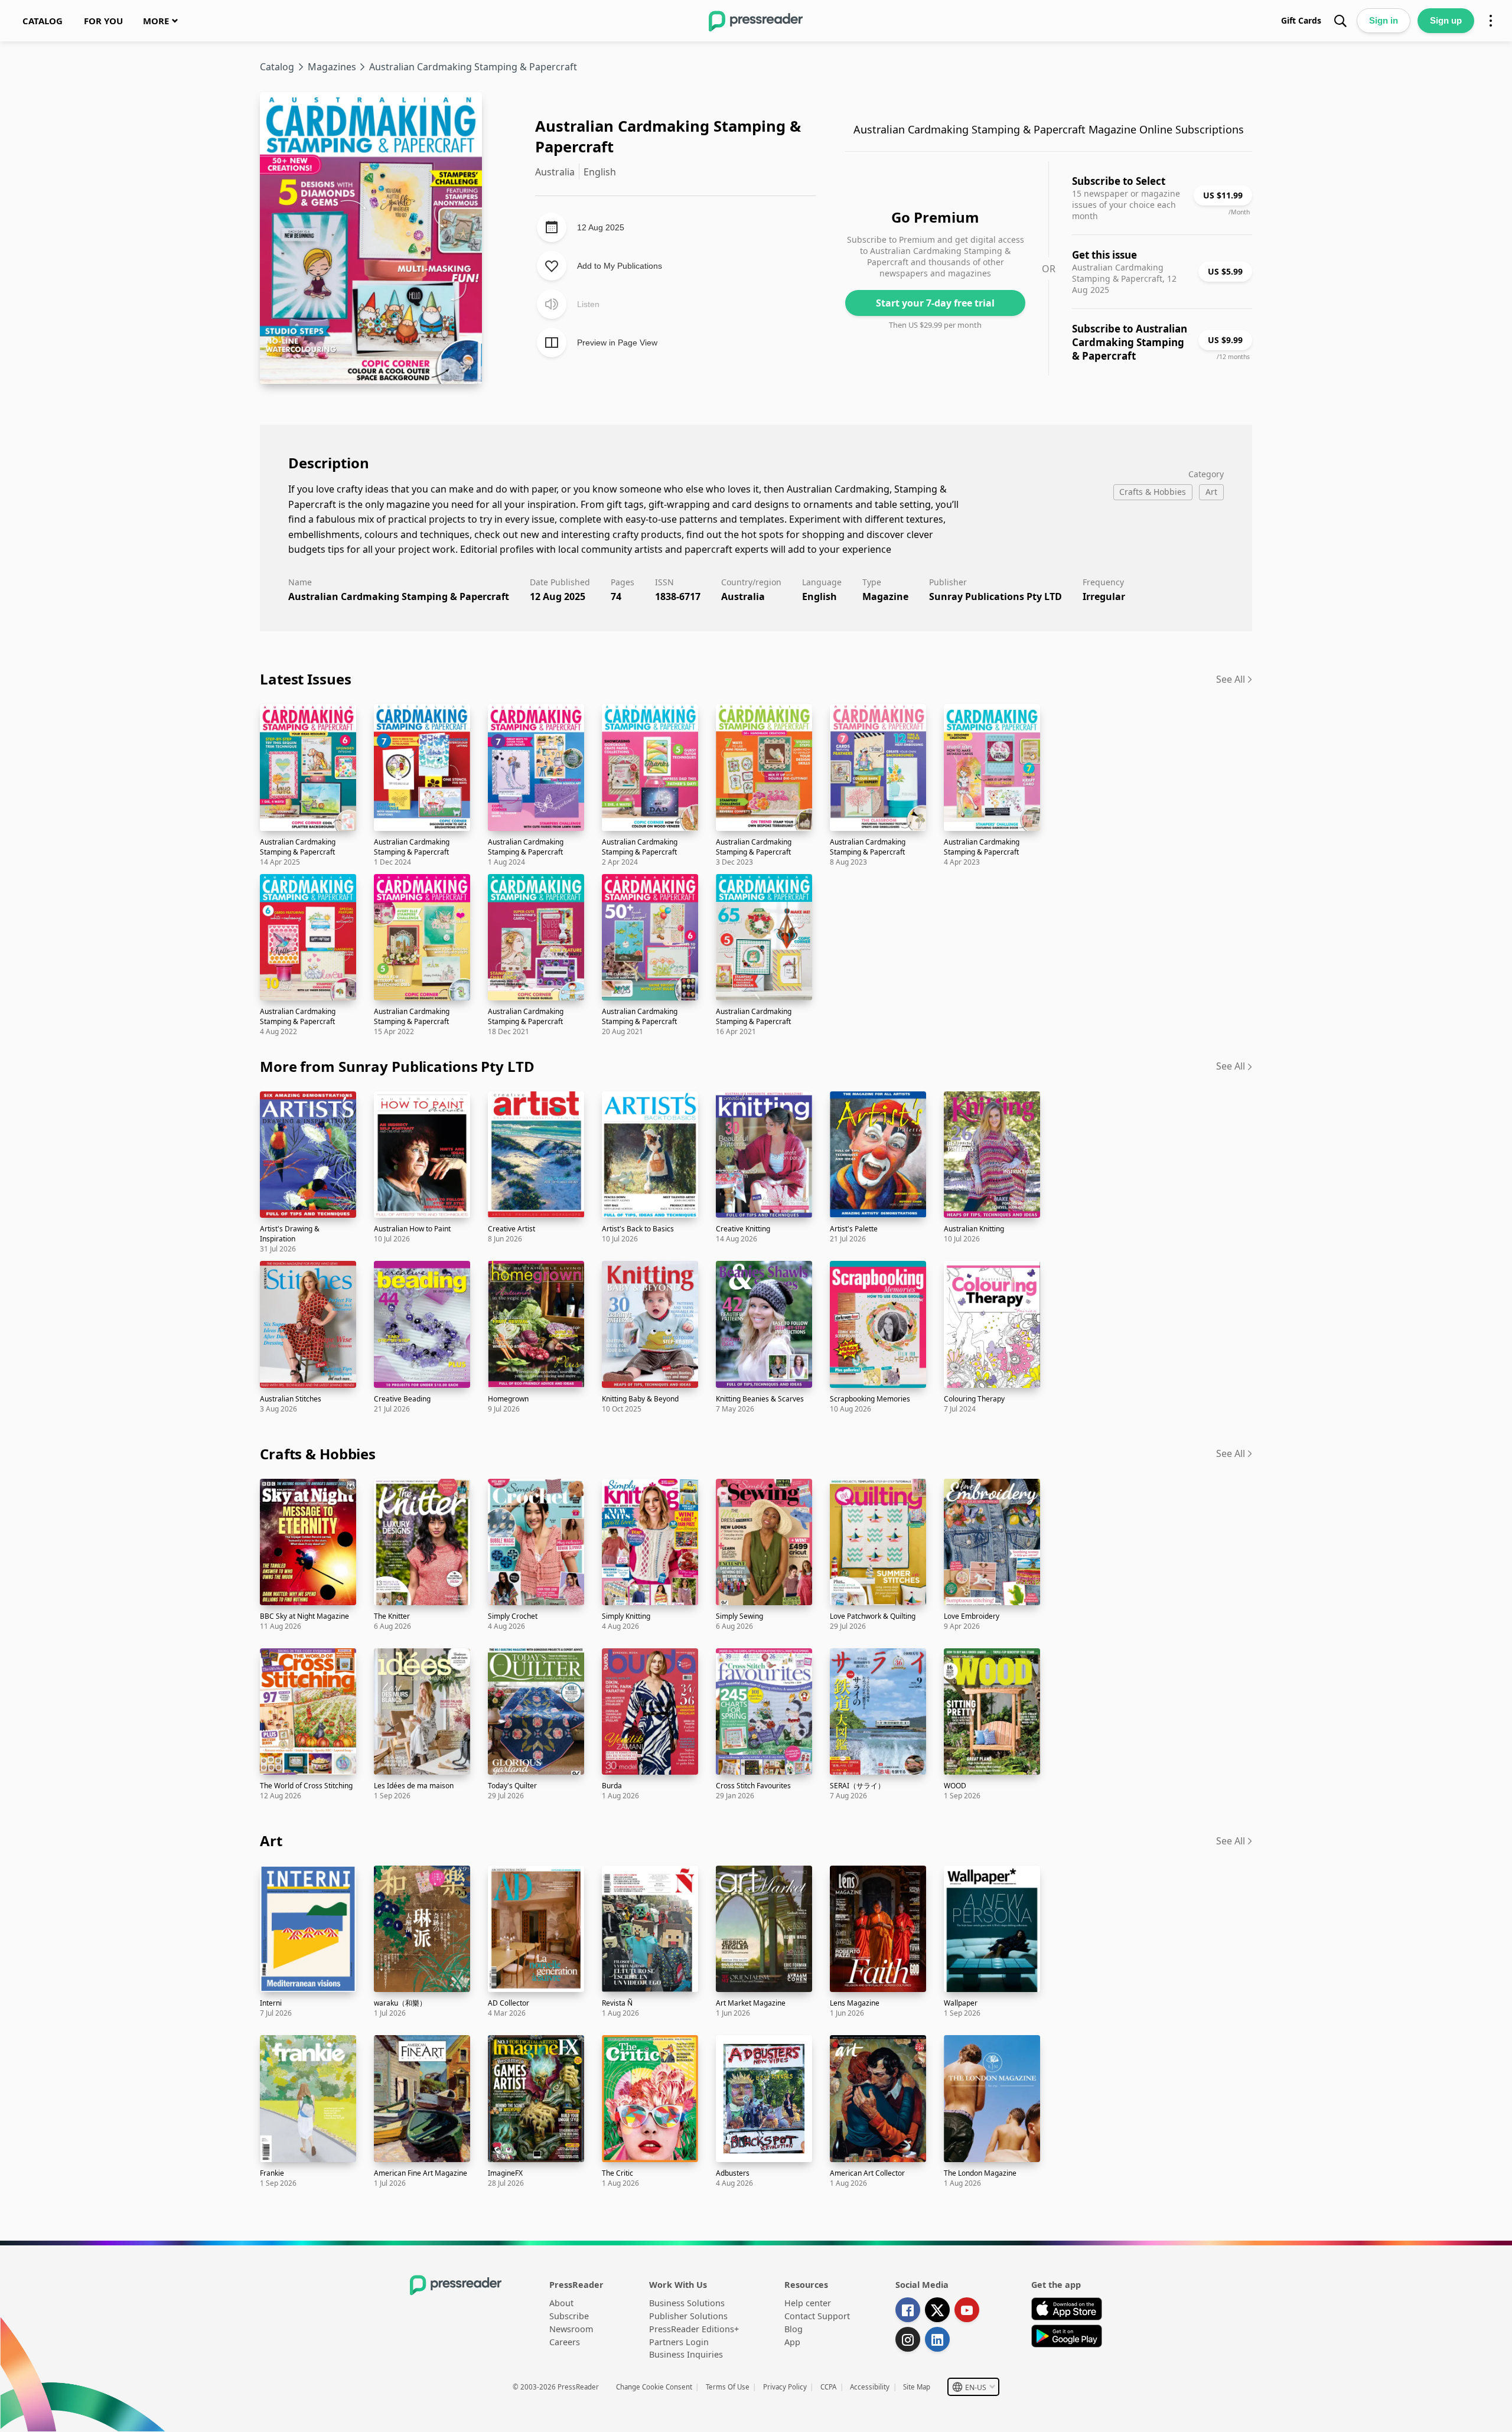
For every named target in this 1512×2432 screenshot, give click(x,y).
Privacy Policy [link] (785, 2387)
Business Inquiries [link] (686, 2354)
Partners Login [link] (679, 2342)
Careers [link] (565, 2342)
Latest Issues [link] (305, 679)
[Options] (1491, 21)
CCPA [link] (828, 2387)
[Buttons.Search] (1340, 21)
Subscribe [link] (569, 2316)
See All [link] (1231, 679)
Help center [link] (808, 2303)
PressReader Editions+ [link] (694, 2329)
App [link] (792, 2342)
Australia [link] (743, 596)
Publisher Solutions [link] (688, 2316)
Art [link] (271, 1841)
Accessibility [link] (870, 2387)
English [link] (819, 596)
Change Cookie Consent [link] (654, 2387)
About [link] (561, 2303)
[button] (973, 2387)
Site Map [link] (917, 2387)
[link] (43, 21)
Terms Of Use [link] (728, 2387)
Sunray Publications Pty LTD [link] (995, 596)
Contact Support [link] (817, 2316)
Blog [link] (794, 2329)
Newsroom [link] (571, 2329)
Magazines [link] (332, 67)
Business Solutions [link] (687, 2303)
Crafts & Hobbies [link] (318, 1454)
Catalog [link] (277, 67)
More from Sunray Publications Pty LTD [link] (397, 1066)
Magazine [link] (885, 596)
